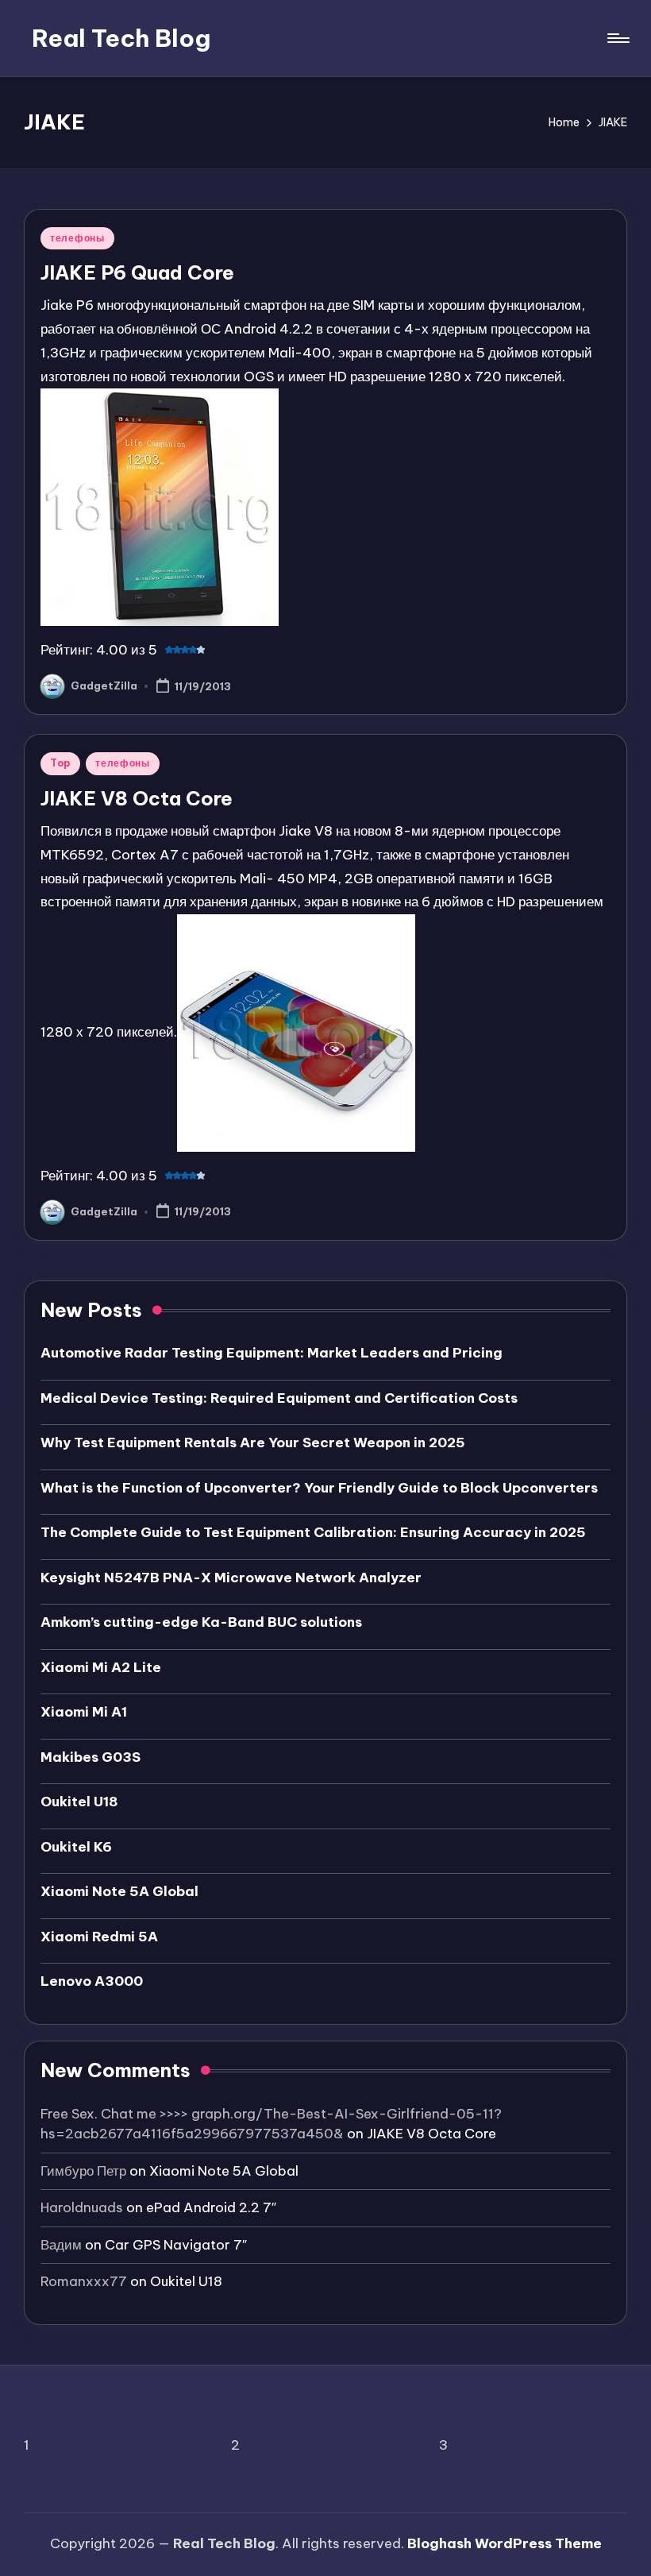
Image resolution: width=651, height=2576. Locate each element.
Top (60, 763)
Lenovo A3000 (92, 1981)
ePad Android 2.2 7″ (211, 2207)
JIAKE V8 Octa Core (137, 798)
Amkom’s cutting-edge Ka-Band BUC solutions (201, 1622)
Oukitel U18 (79, 1802)
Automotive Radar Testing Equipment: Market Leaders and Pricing (272, 1353)
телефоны (77, 238)
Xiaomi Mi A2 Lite (101, 1667)
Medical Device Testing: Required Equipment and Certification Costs (279, 1398)
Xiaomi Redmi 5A (99, 1937)
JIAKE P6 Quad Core (137, 272)
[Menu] (617, 38)
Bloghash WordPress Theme (505, 2543)
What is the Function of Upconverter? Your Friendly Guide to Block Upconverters (319, 1488)
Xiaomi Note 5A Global (119, 1891)
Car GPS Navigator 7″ (176, 2245)
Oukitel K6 (76, 1847)
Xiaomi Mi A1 (84, 1712)
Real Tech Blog (121, 38)
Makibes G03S (91, 1757)
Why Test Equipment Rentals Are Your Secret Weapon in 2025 (253, 1442)
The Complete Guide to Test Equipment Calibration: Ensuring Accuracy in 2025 (313, 1532)
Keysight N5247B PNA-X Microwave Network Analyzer (231, 1578)
